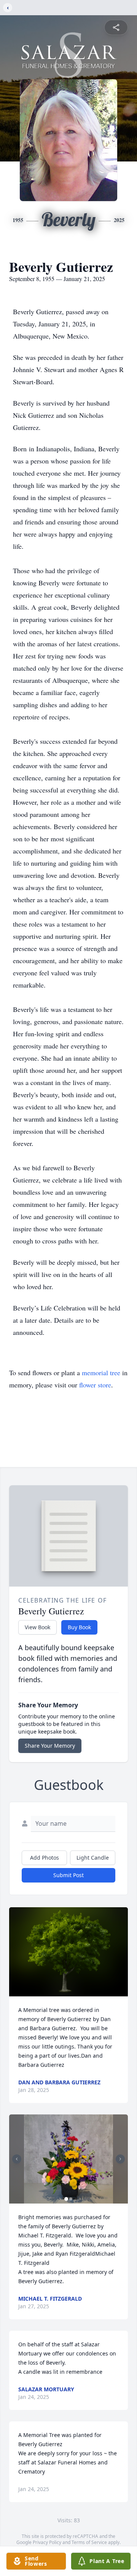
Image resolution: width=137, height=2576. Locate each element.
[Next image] (120, 2159)
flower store (95, 1385)
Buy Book (79, 1627)
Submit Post (68, 1875)
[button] (68, 1952)
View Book (37, 1627)
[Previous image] (17, 2159)
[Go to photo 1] (66, 2199)
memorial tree (101, 1373)
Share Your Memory (50, 1746)
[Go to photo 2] (71, 2199)
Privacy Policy (47, 2542)
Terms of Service (89, 2542)
